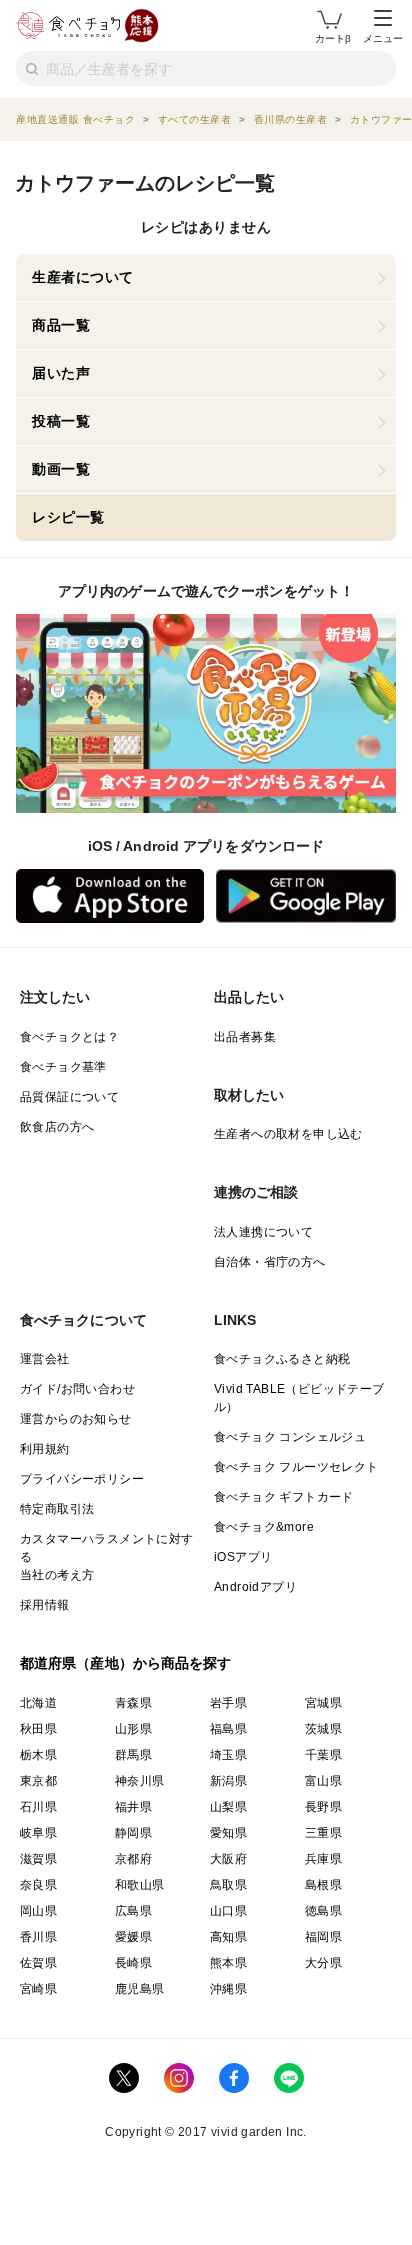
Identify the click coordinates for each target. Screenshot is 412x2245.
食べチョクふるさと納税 (282, 1359)
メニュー (383, 38)
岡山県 (38, 1911)
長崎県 (133, 1963)
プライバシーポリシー (82, 1479)
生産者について (83, 277)
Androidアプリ (255, 1587)
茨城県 (323, 1729)
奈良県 (38, 1885)
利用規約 (45, 1449)
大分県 (323, 1963)
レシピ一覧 (68, 517)
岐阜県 (38, 1833)
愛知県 (228, 1833)
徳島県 (323, 1911)
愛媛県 (133, 1937)
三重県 (323, 1833)
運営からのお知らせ (76, 1419)
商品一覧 (61, 325)
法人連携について (263, 1232)
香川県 (38, 1937)
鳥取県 (228, 1885)
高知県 (228, 1937)
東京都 (38, 1781)
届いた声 (61, 373)
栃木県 (38, 1755)
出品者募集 (245, 1037)
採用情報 (45, 1605)
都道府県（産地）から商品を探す (126, 1663)
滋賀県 (38, 1859)
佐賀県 (38, 1963)
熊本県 (228, 1963)
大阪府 (228, 1859)
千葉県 (323, 1755)
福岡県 (323, 1937)
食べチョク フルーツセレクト (296, 1467)
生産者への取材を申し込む (288, 1134)
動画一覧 (61, 469)
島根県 (323, 1885)
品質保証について (69, 1097)
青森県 (133, 1703)
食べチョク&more (264, 1527)
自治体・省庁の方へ (270, 1262)
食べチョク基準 (63, 1067)
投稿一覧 (61, 421)
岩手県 (228, 1703)
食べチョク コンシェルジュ (290, 1437)
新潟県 (228, 1781)
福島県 (228, 1729)
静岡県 (133, 1833)
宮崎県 (38, 1989)
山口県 (228, 1911)
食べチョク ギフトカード (284, 1497)
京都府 (133, 1859)
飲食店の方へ (57, 1127)
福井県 (133, 1807)
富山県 (323, 1781)
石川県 (38, 1807)
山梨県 (228, 1807)
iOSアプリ (243, 1557)
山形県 (133, 1729)
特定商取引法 (57, 1509)
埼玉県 (228, 1755)
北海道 (38, 1703)
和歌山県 (140, 1885)
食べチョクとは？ (69, 1037)
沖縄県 (228, 1989)
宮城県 (323, 1703)
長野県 (323, 1807)
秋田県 (38, 1729)
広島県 (133, 1911)
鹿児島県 (140, 1989)
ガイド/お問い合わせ (77, 1389)
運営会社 (45, 1359)
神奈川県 (140, 1781)
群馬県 (133, 1755)
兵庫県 (323, 1859)
